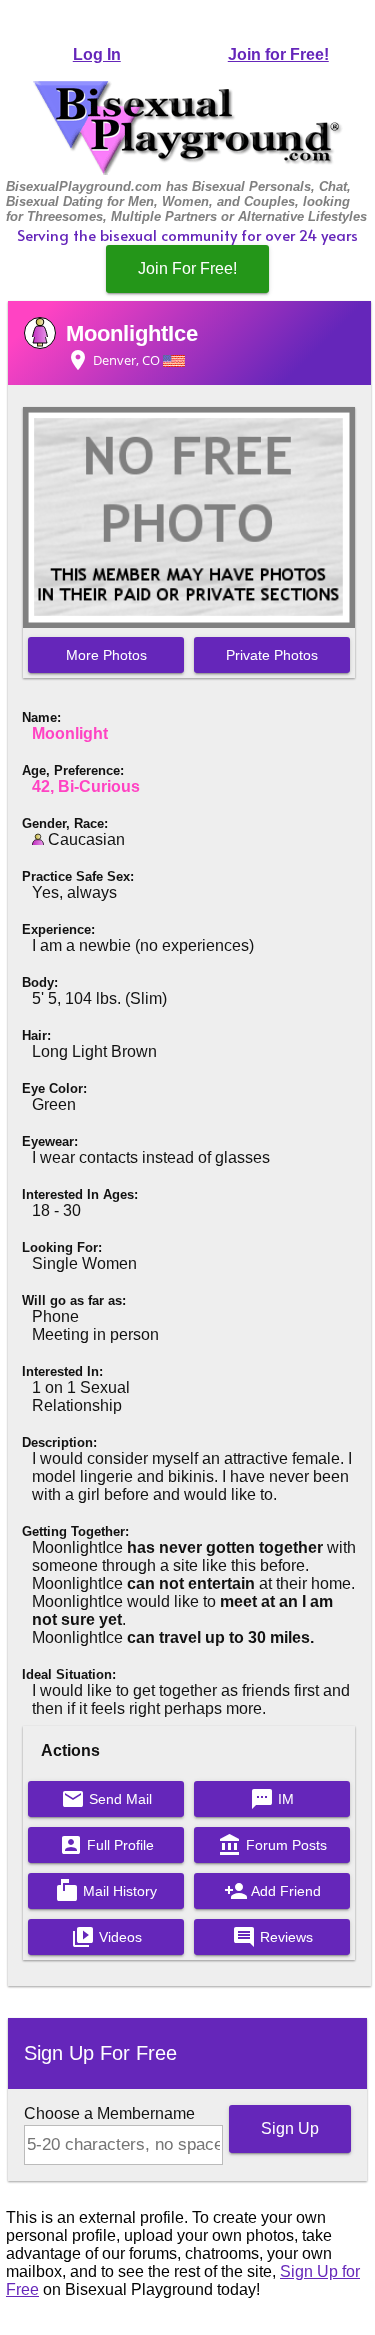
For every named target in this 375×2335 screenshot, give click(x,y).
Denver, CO (114, 360)
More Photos (106, 655)
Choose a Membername (109, 2113)
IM (272, 1799)
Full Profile (106, 1845)
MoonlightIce (132, 333)
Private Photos (272, 655)
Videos (106, 1937)
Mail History (106, 1891)
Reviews (272, 1937)
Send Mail (106, 1799)
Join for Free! (278, 54)
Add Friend (272, 1891)
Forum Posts (272, 1845)
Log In (97, 54)
